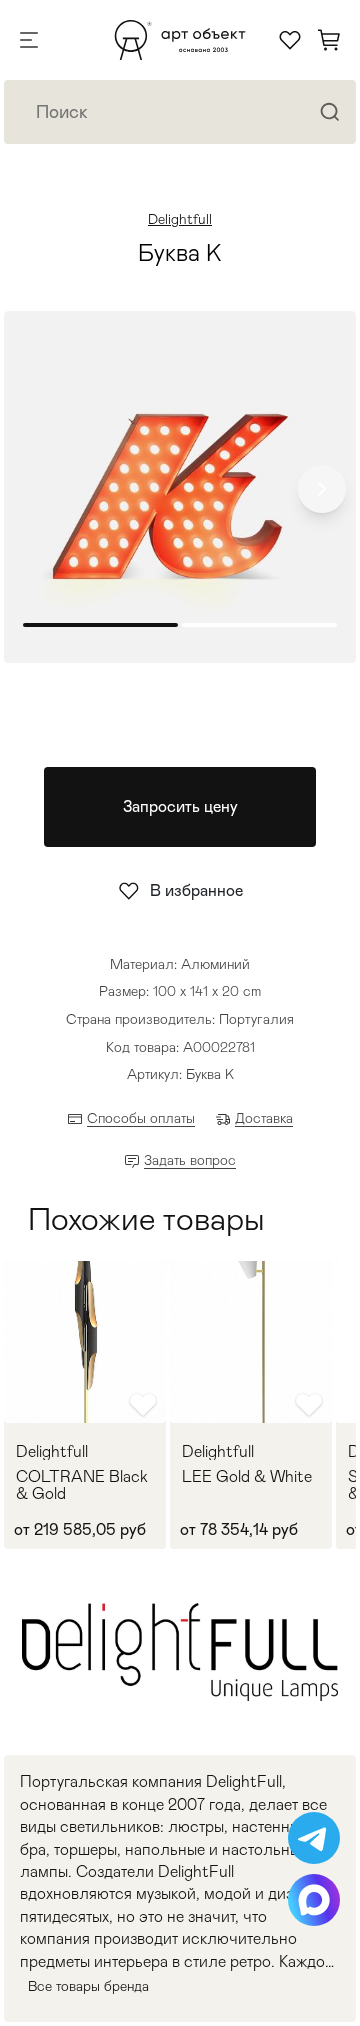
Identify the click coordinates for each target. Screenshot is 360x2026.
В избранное (196, 890)
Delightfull (180, 219)
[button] (322, 489)
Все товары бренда (88, 1986)
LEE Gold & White (247, 1477)
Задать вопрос (190, 1160)
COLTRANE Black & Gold (82, 1485)
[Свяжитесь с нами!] (314, 1838)
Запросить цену (180, 806)
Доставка (264, 1118)
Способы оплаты (141, 1118)
